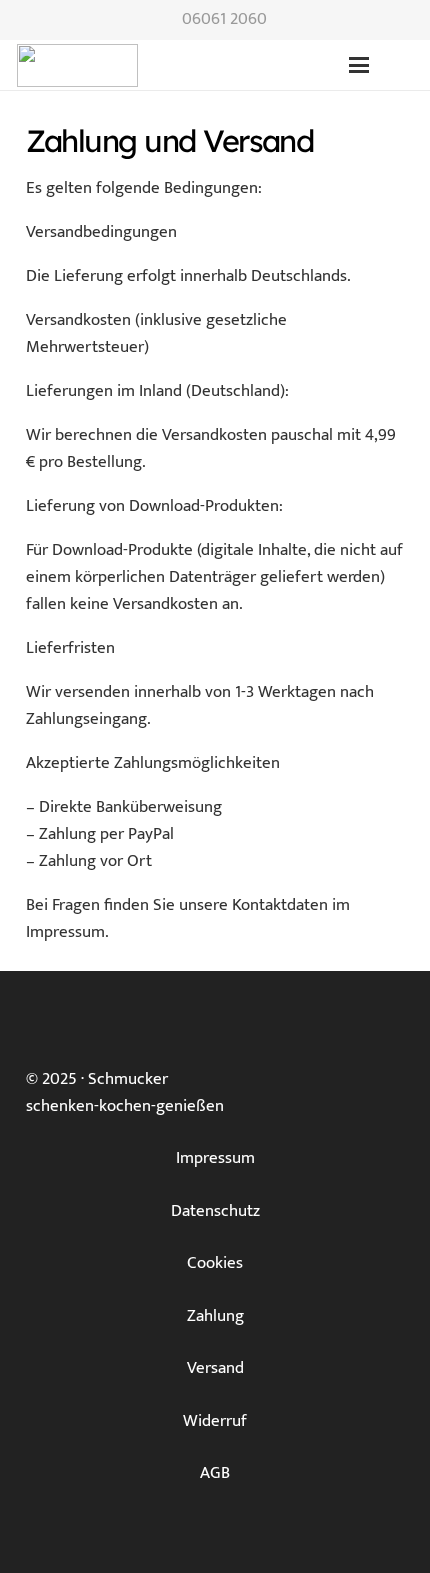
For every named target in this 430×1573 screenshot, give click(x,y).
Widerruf (215, 1421)
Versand (215, 1368)
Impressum (215, 1158)
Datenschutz (215, 1211)
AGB (215, 1473)
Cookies (215, 1263)
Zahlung (215, 1316)
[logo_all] (189, 65)
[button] (358, 65)
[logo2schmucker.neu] (77, 65)
